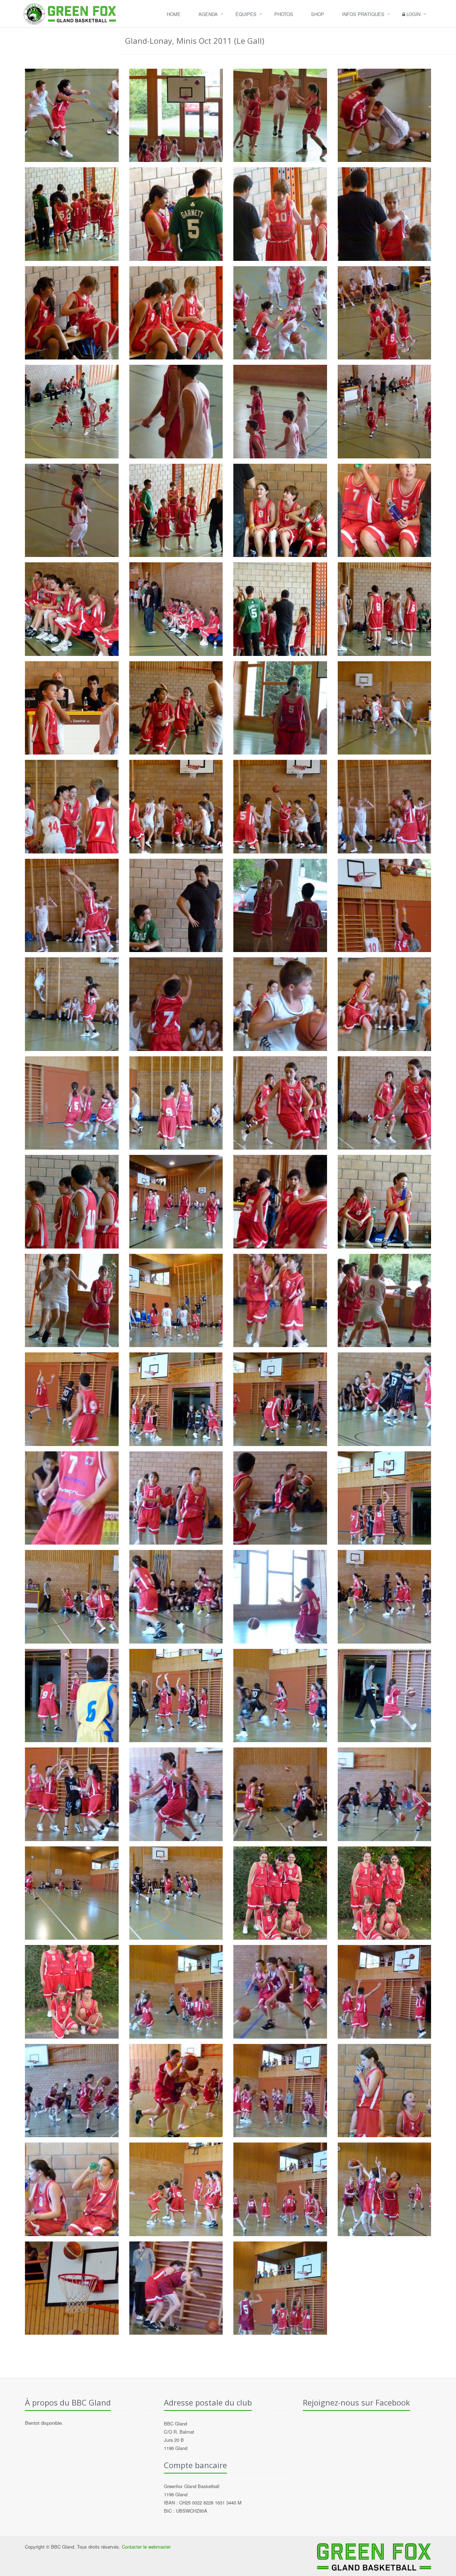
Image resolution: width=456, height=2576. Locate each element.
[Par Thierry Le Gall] (72, 115)
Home (174, 14)
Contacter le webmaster (146, 2547)
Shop (318, 14)
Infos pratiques (363, 14)
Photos (284, 14)
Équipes (246, 14)
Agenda (208, 14)
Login (413, 14)
